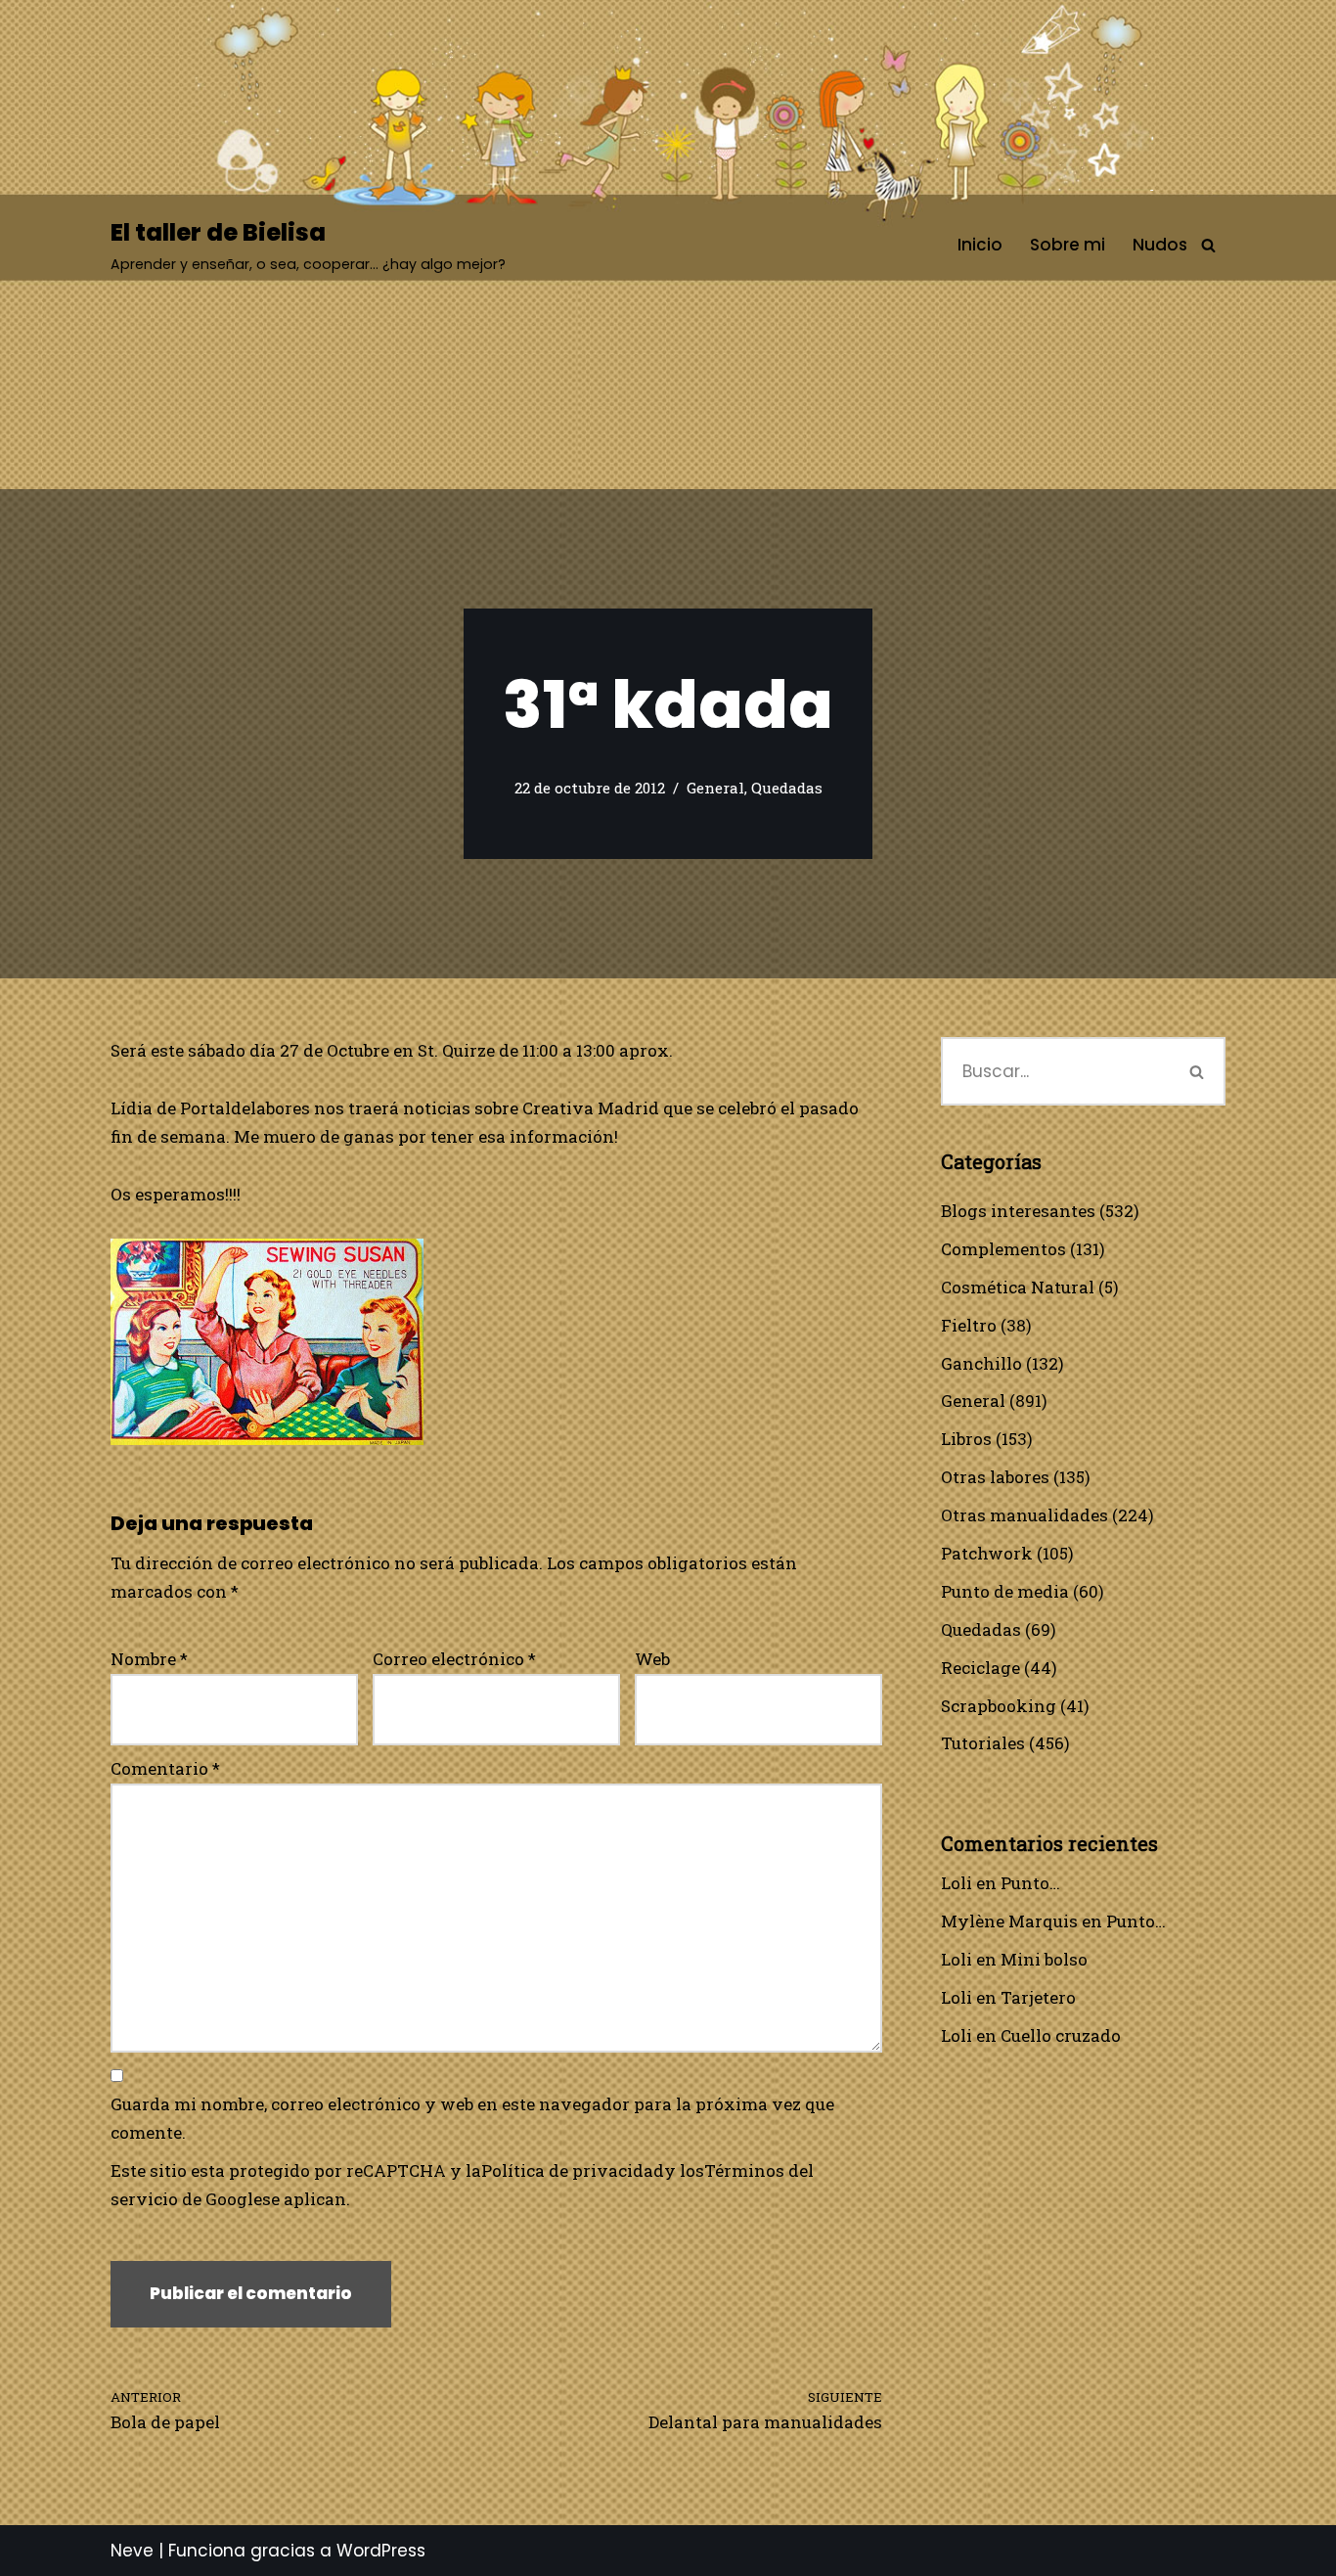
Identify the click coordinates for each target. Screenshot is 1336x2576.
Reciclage (980, 1668)
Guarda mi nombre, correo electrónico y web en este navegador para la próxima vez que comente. (472, 2118)
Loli (957, 1883)
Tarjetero (1038, 1997)
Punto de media (1005, 1591)
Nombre (149, 1659)
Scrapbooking (999, 1706)
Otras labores (995, 1477)
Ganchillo (981, 1363)
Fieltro (969, 1325)
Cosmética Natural (1018, 1287)
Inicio (980, 245)
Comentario (165, 1768)
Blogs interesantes (1018, 1211)
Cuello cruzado (1061, 2035)
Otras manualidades (1024, 1515)
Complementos (1003, 1249)
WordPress (381, 2551)
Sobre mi (1068, 245)
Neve (132, 2551)
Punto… (1030, 1883)
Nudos (1160, 245)
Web (652, 1659)
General (715, 788)
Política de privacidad (573, 2170)
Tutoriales (983, 1743)
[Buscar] (1208, 245)
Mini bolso (1044, 1959)
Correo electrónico (454, 1659)
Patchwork (987, 1553)
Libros (966, 1439)
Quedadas (787, 788)
